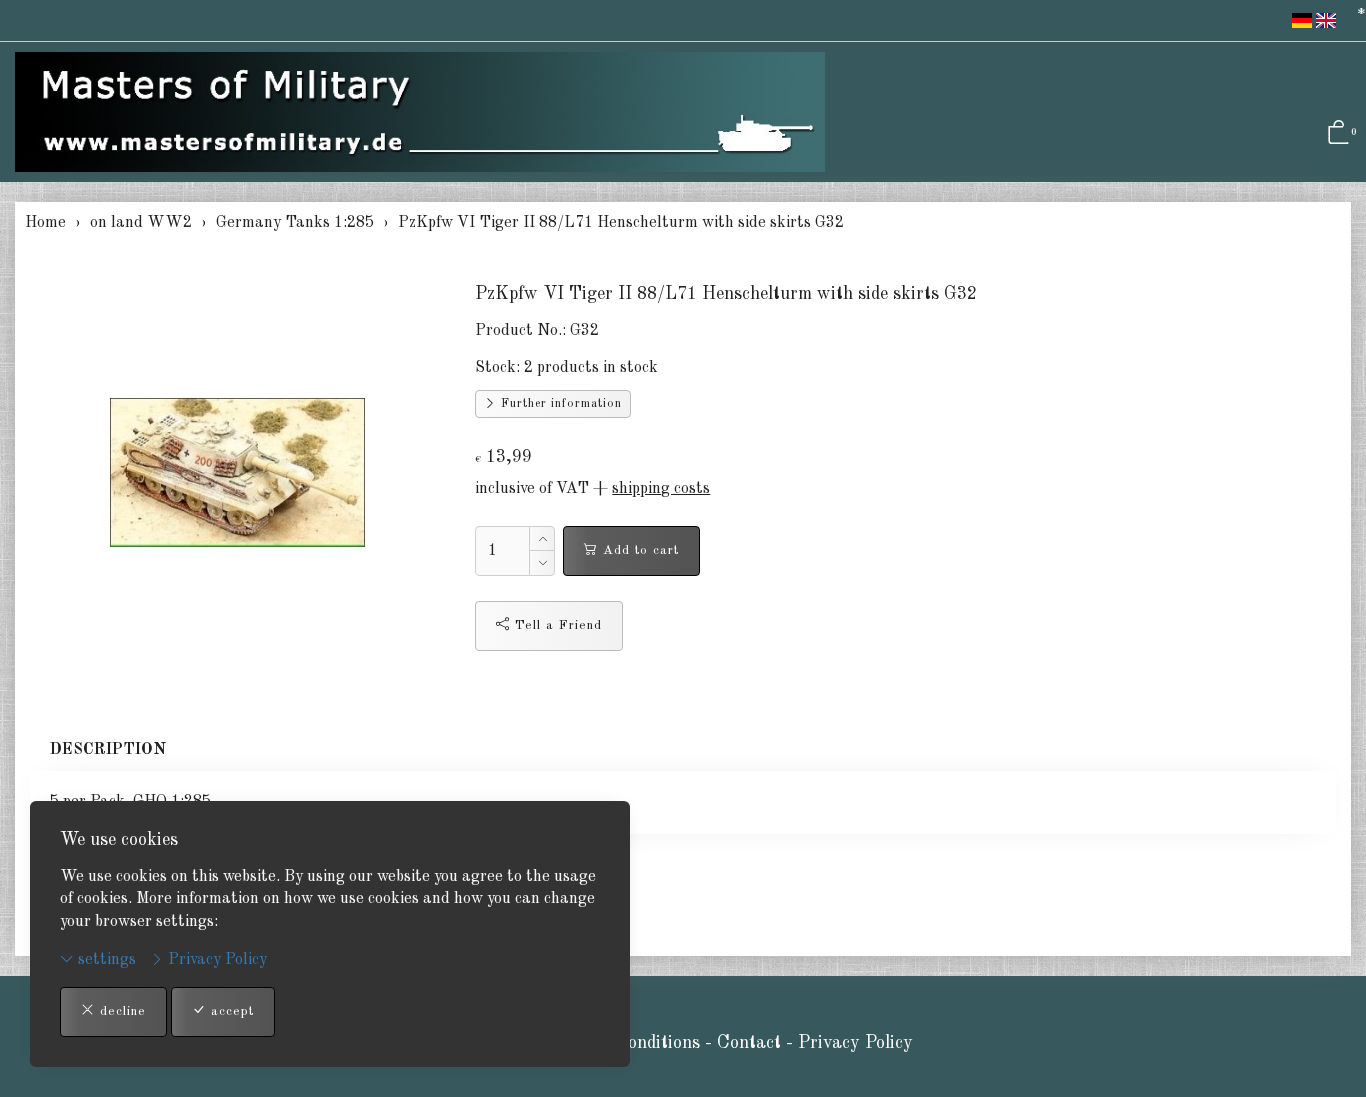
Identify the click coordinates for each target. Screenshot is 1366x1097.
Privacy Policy (215, 960)
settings (105, 960)
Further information (559, 404)
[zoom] (238, 472)
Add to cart (638, 550)
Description (108, 750)
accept (230, 1011)
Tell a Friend (556, 625)
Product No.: (520, 331)
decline (120, 1011)
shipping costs (661, 489)
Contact (751, 1043)
